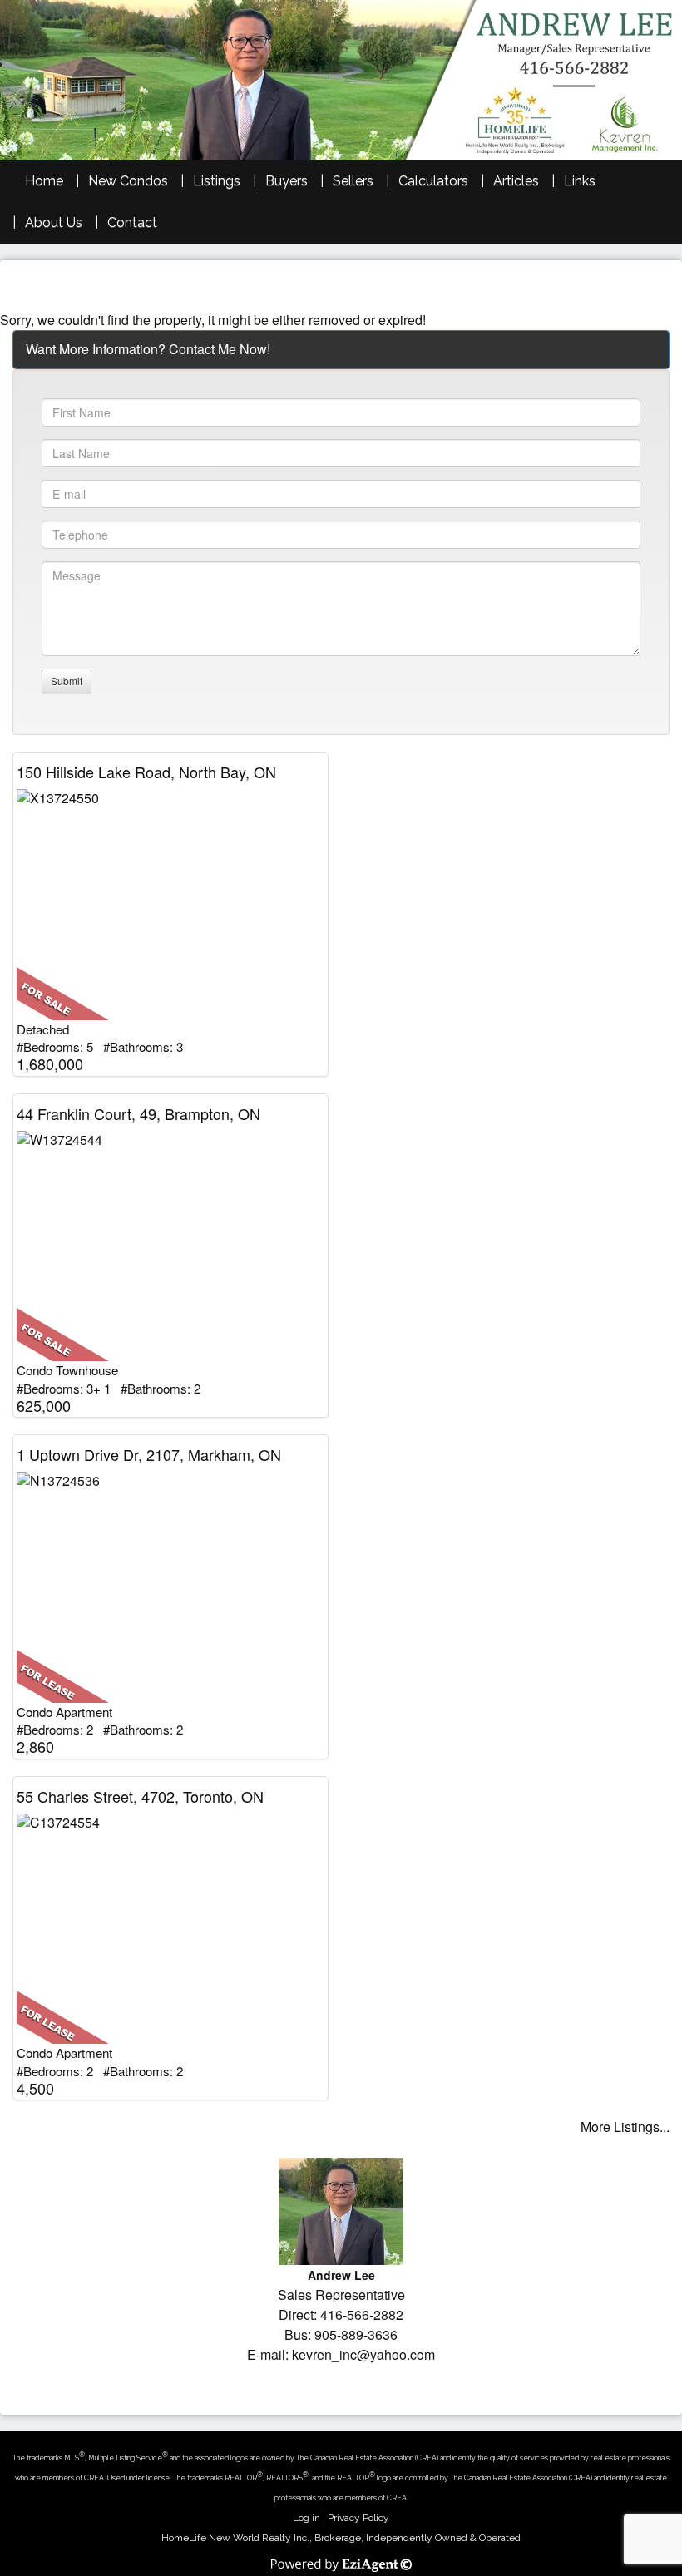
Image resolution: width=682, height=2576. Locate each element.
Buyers (287, 181)
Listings (217, 181)
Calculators (433, 181)
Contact (132, 222)
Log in (306, 2518)
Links (580, 181)
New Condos (128, 181)
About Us (54, 222)
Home (44, 181)
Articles (516, 181)
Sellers (353, 181)
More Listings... (625, 2127)
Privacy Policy (358, 2518)
